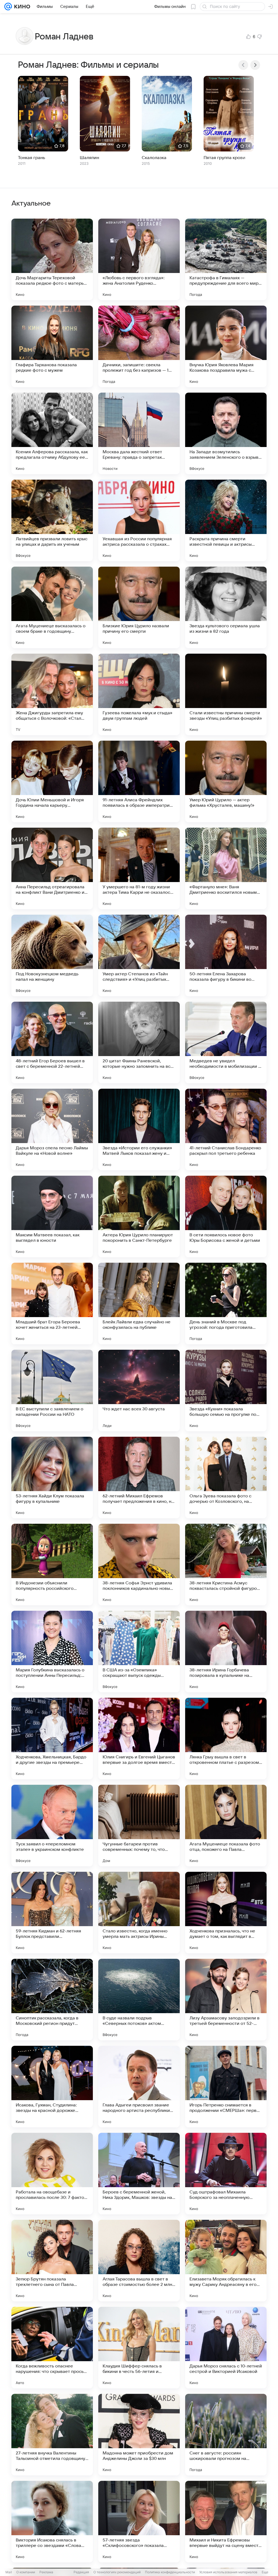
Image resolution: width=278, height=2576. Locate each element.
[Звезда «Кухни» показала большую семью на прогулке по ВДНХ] (226, 1391)
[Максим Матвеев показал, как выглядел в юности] (52, 1216)
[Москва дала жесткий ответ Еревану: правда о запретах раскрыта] (139, 433)
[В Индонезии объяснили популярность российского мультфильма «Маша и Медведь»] (52, 1565)
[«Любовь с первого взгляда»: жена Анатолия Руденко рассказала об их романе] (139, 259)
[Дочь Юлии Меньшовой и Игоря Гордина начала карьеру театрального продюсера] (52, 781)
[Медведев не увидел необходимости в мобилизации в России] (226, 1042)
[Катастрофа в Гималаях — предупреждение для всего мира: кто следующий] (226, 259)
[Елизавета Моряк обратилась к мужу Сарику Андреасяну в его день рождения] (226, 2261)
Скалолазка (154, 158)
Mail (9, 2572)
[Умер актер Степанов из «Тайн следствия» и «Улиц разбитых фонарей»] (139, 955)
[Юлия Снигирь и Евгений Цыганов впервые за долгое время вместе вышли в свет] (139, 1739)
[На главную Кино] (21, 7)
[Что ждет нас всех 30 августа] (139, 1391)
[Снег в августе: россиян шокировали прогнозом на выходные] (226, 2435)
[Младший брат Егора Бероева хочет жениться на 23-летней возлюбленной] (52, 1303)
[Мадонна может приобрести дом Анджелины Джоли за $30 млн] (139, 2435)
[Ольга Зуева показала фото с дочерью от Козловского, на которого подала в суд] (226, 1478)
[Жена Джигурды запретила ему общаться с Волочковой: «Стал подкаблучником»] (52, 694)
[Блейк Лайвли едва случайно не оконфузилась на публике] (139, 1303)
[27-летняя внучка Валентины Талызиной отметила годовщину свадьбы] (52, 2435)
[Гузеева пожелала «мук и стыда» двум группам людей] (139, 694)
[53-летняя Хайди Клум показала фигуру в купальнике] (52, 1478)
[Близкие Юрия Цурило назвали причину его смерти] (139, 607)
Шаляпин (89, 158)
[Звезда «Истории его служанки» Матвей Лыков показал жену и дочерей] (139, 1129)
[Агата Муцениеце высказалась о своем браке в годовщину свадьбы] (52, 607)
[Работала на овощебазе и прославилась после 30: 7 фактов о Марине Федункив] (52, 2174)
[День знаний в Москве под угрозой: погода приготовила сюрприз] (226, 1303)
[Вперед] (255, 65)
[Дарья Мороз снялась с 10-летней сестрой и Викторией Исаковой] (226, 2348)
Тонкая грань (31, 158)
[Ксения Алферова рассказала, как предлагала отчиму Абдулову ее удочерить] (52, 433)
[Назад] (243, 65)
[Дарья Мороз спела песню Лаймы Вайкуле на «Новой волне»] (52, 1129)
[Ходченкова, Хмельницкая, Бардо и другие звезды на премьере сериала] (52, 1739)
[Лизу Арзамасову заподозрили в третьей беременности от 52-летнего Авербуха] (226, 2000)
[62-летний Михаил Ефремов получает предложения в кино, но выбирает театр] (139, 1478)
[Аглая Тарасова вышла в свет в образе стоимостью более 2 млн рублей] (139, 2261)
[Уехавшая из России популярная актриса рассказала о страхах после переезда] (139, 520)
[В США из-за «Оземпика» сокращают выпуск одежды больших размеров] (139, 1652)
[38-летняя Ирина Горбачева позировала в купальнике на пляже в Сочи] (226, 1652)
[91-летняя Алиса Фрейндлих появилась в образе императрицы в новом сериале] (139, 781)
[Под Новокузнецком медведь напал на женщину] (52, 955)
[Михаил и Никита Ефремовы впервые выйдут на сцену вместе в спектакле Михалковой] (226, 2522)
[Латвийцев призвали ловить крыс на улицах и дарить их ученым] (52, 520)
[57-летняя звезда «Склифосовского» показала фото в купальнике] (139, 2522)
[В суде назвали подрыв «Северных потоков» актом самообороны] (139, 2000)
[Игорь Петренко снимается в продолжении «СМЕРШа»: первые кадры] (226, 2087)
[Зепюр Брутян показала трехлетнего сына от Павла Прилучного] (52, 2261)
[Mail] (8, 7)
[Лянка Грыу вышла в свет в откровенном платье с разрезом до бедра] (226, 1739)
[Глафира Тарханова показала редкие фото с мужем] (52, 346)
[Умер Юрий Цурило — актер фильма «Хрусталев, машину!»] (226, 781)
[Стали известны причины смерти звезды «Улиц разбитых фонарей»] (226, 694)
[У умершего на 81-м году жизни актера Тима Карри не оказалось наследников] (139, 868)
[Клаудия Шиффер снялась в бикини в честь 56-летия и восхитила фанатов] (139, 2348)
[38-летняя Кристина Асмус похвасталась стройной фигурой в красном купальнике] (226, 1565)
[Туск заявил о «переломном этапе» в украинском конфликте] (52, 1826)
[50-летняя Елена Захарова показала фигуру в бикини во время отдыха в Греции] (226, 955)
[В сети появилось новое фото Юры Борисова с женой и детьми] (226, 1216)
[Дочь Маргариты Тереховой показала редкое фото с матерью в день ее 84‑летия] (52, 259)
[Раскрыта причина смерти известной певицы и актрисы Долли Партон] (226, 520)
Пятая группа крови (225, 158)
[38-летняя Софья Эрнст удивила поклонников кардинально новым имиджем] (139, 1565)
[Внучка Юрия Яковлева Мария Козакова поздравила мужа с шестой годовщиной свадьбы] (226, 346)
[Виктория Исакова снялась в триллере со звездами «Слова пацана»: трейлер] (52, 2522)
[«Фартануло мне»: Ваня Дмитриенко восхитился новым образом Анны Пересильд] (226, 868)
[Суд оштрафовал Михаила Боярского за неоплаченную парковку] (226, 2174)
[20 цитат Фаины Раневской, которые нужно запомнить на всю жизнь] (139, 1042)
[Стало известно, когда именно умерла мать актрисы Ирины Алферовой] (139, 1913)
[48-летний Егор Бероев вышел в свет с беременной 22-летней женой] (52, 1042)
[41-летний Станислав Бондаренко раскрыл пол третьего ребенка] (226, 1129)
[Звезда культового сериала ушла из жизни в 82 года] (226, 607)
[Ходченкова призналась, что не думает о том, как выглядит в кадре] (226, 1913)
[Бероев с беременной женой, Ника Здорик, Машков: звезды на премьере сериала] (139, 2174)
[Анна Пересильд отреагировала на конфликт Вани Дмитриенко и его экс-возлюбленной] (52, 868)
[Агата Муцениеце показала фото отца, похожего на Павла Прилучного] (226, 1826)
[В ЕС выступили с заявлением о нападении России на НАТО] (52, 1391)
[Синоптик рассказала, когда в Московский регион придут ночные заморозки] (52, 2000)
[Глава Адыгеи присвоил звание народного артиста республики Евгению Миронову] (139, 2087)
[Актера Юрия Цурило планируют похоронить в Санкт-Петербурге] (139, 1216)
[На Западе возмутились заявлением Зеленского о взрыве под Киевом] (226, 433)
